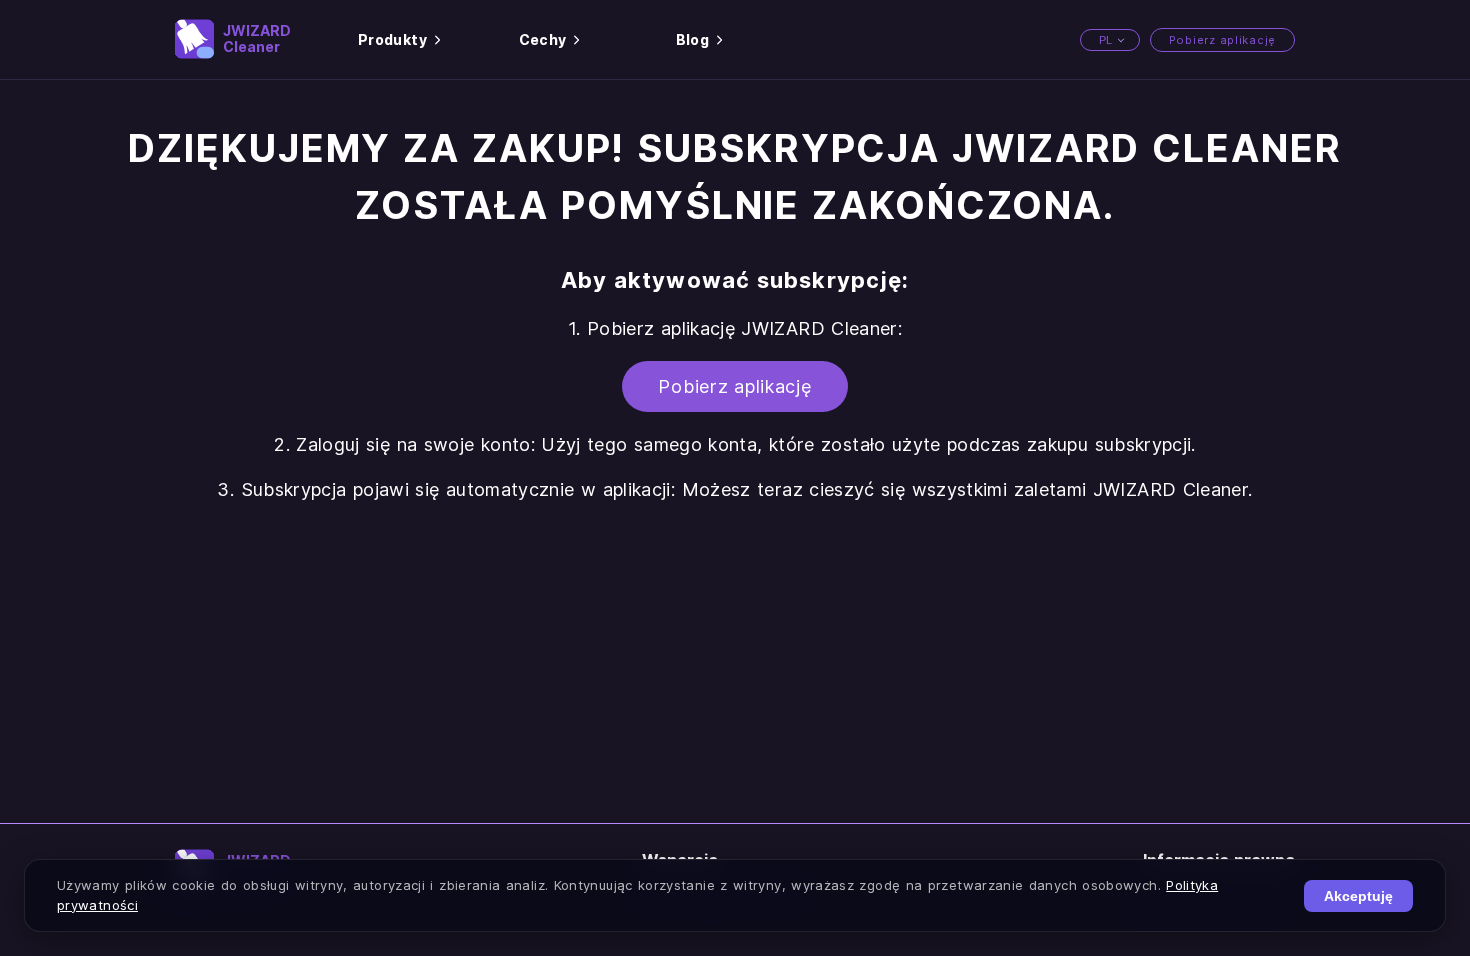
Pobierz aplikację (1222, 40)
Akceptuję (1358, 896)
